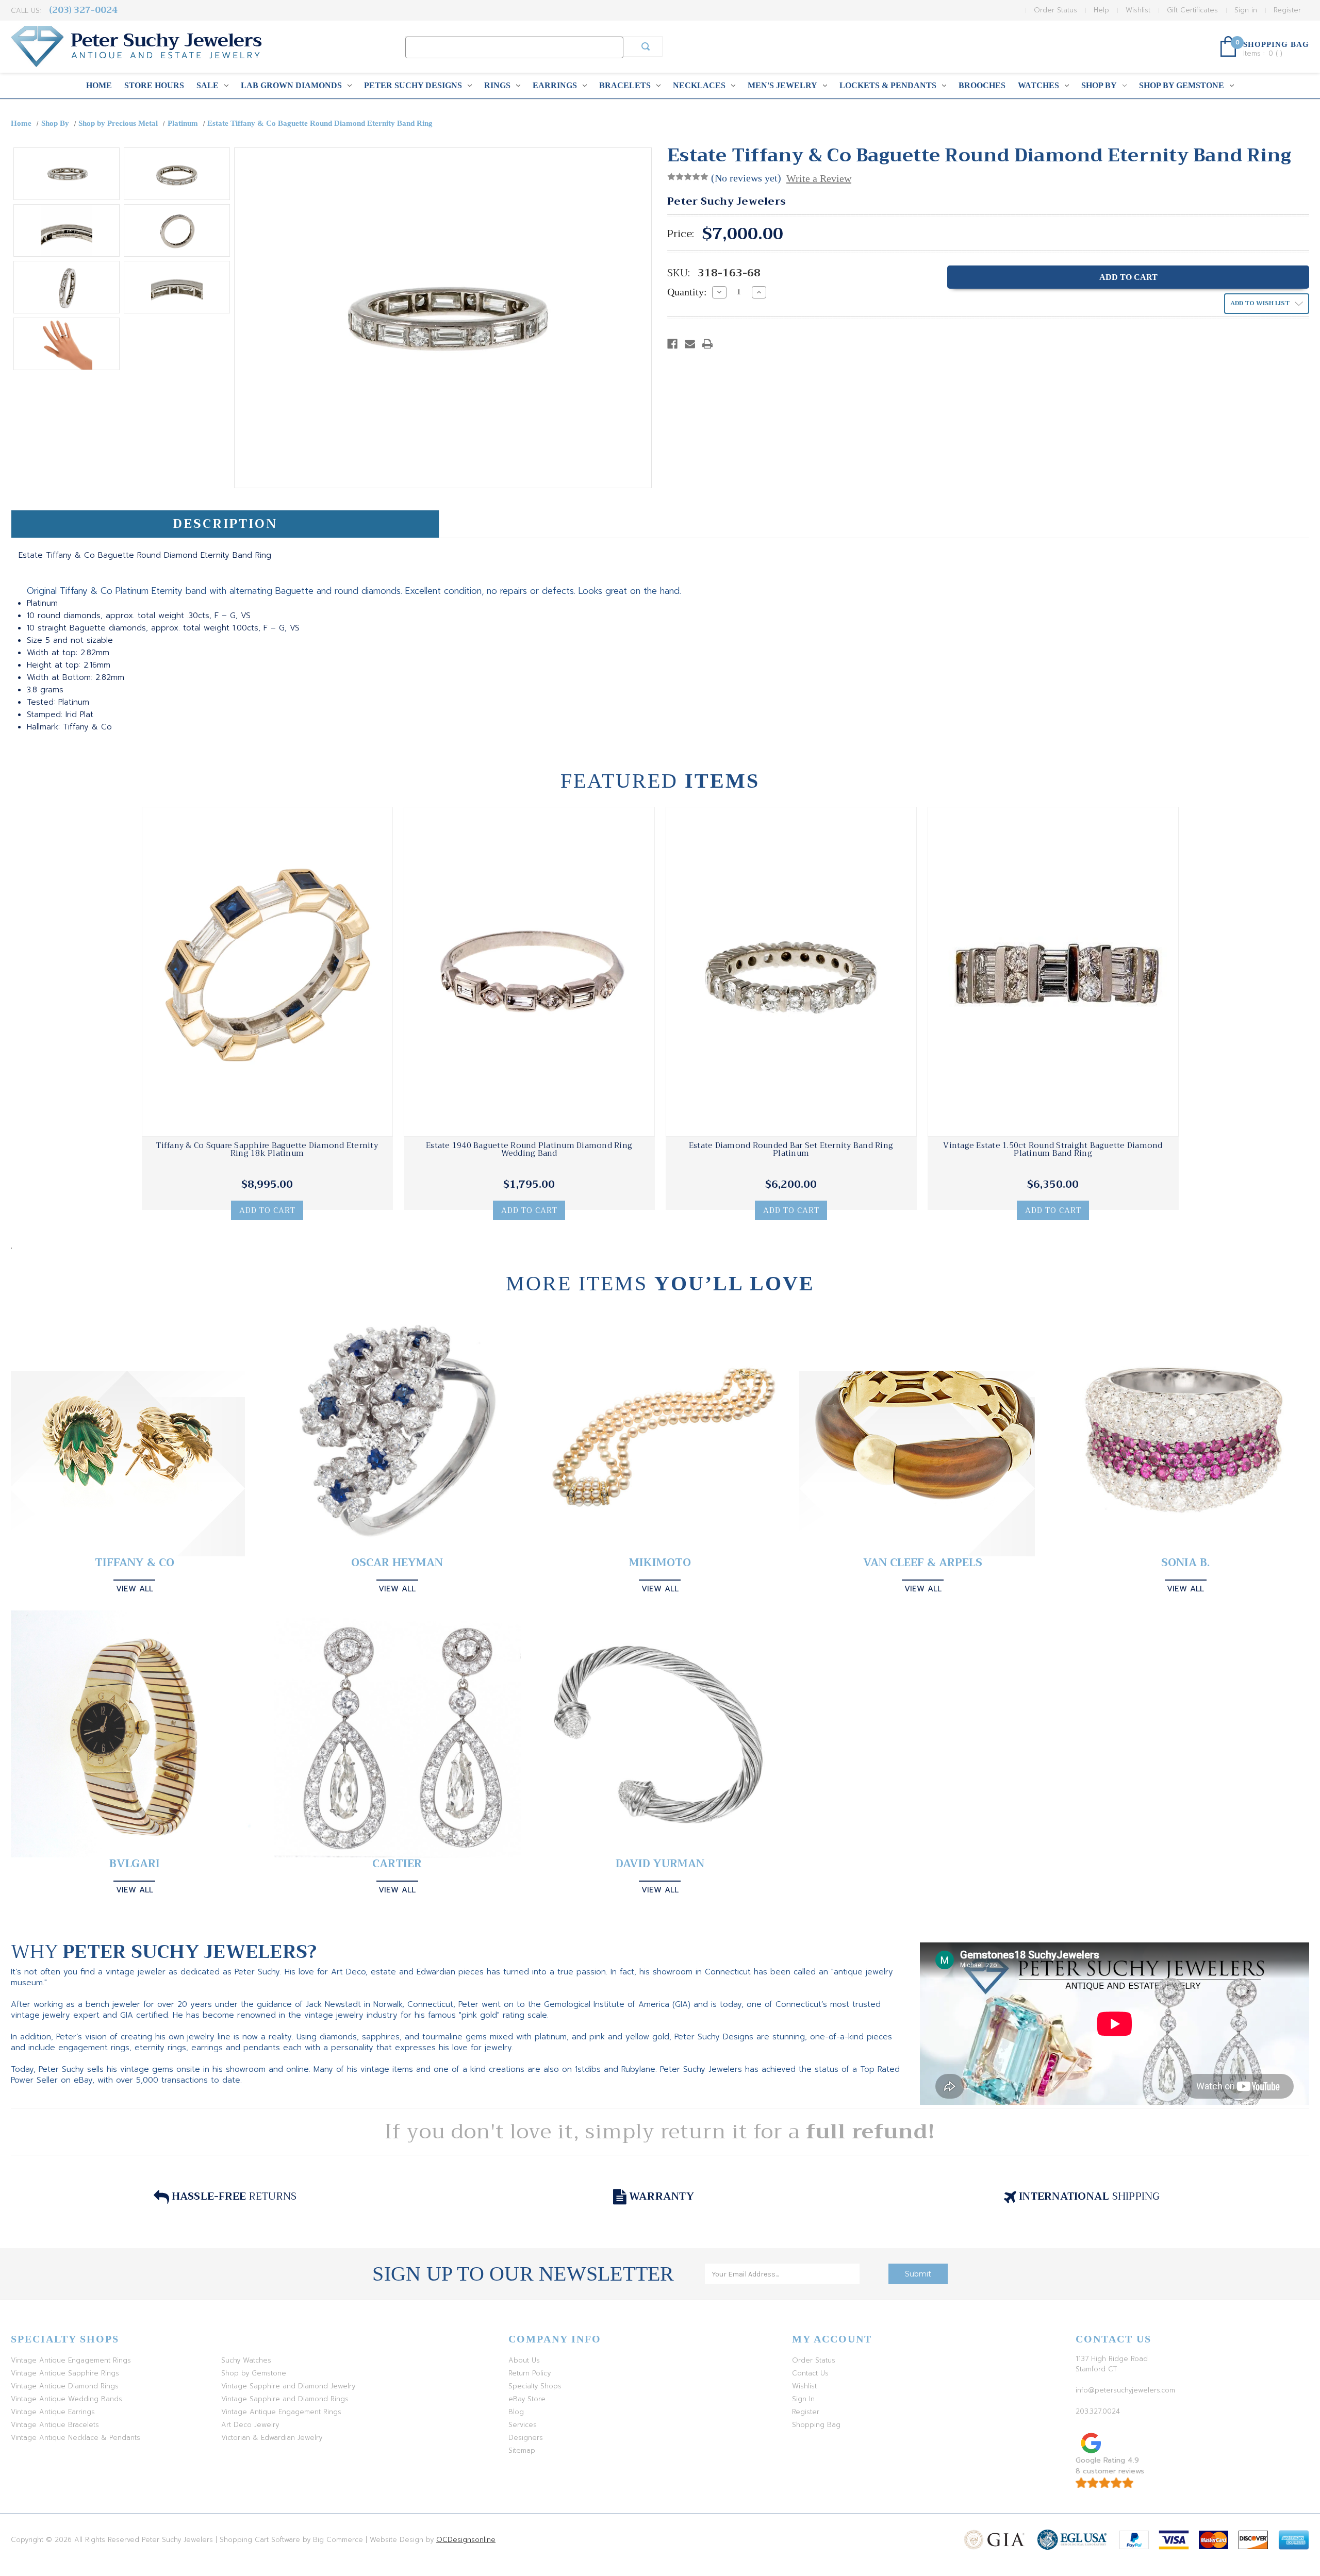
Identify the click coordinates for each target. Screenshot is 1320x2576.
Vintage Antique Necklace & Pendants (76, 2438)
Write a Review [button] (819, 178)
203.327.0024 (1098, 2411)
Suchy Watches (246, 2360)
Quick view (267, 972)
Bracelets (625, 85)
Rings (497, 85)
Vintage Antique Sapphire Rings (65, 2373)
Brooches (982, 85)
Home (99, 85)
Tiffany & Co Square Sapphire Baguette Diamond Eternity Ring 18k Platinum (267, 1150)
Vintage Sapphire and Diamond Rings (285, 2399)
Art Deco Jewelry (250, 2425)
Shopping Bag (816, 2425)
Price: (681, 234)
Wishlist (1138, 10)
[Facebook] (672, 344)
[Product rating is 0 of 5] (688, 177)
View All (135, 1589)
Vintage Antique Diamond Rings (65, 2386)
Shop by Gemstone (1182, 85)
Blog (516, 2412)
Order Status (1055, 10)
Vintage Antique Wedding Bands (67, 2399)
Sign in (1246, 10)
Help (1101, 10)
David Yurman (660, 1864)
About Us (524, 2360)
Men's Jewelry (782, 85)
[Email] (690, 344)
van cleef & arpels (923, 1563)
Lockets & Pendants (888, 85)
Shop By (1099, 85)
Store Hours (154, 85)
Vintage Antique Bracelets (55, 2425)
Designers (526, 2438)
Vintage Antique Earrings (53, 2412)
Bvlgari (135, 1864)
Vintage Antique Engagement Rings (71, 2360)
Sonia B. (1185, 1563)
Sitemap (522, 2450)
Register (1287, 10)
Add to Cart (267, 1210)
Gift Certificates (1192, 10)
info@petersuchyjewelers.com (1125, 2390)
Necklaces (699, 85)
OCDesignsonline (466, 2540)
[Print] (707, 344)
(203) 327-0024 (83, 10)
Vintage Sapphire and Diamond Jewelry (288, 2386)
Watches (1038, 85)
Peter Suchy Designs (413, 85)
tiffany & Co (135, 1563)
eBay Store (527, 2399)
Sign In (803, 2399)
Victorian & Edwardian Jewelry (272, 2438)
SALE (208, 85)
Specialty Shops (535, 2386)
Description (225, 524)
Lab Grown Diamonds (291, 85)
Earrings (555, 85)
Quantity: (687, 292)
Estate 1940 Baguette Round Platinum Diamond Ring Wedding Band (529, 1150)
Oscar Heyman (397, 1563)
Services (523, 2425)
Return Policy (530, 2373)
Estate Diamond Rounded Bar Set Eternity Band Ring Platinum (791, 1150)
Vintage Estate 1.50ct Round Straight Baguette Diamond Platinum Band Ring (1053, 1150)
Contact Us (810, 2373)
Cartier (397, 1864)
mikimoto (660, 1563)
